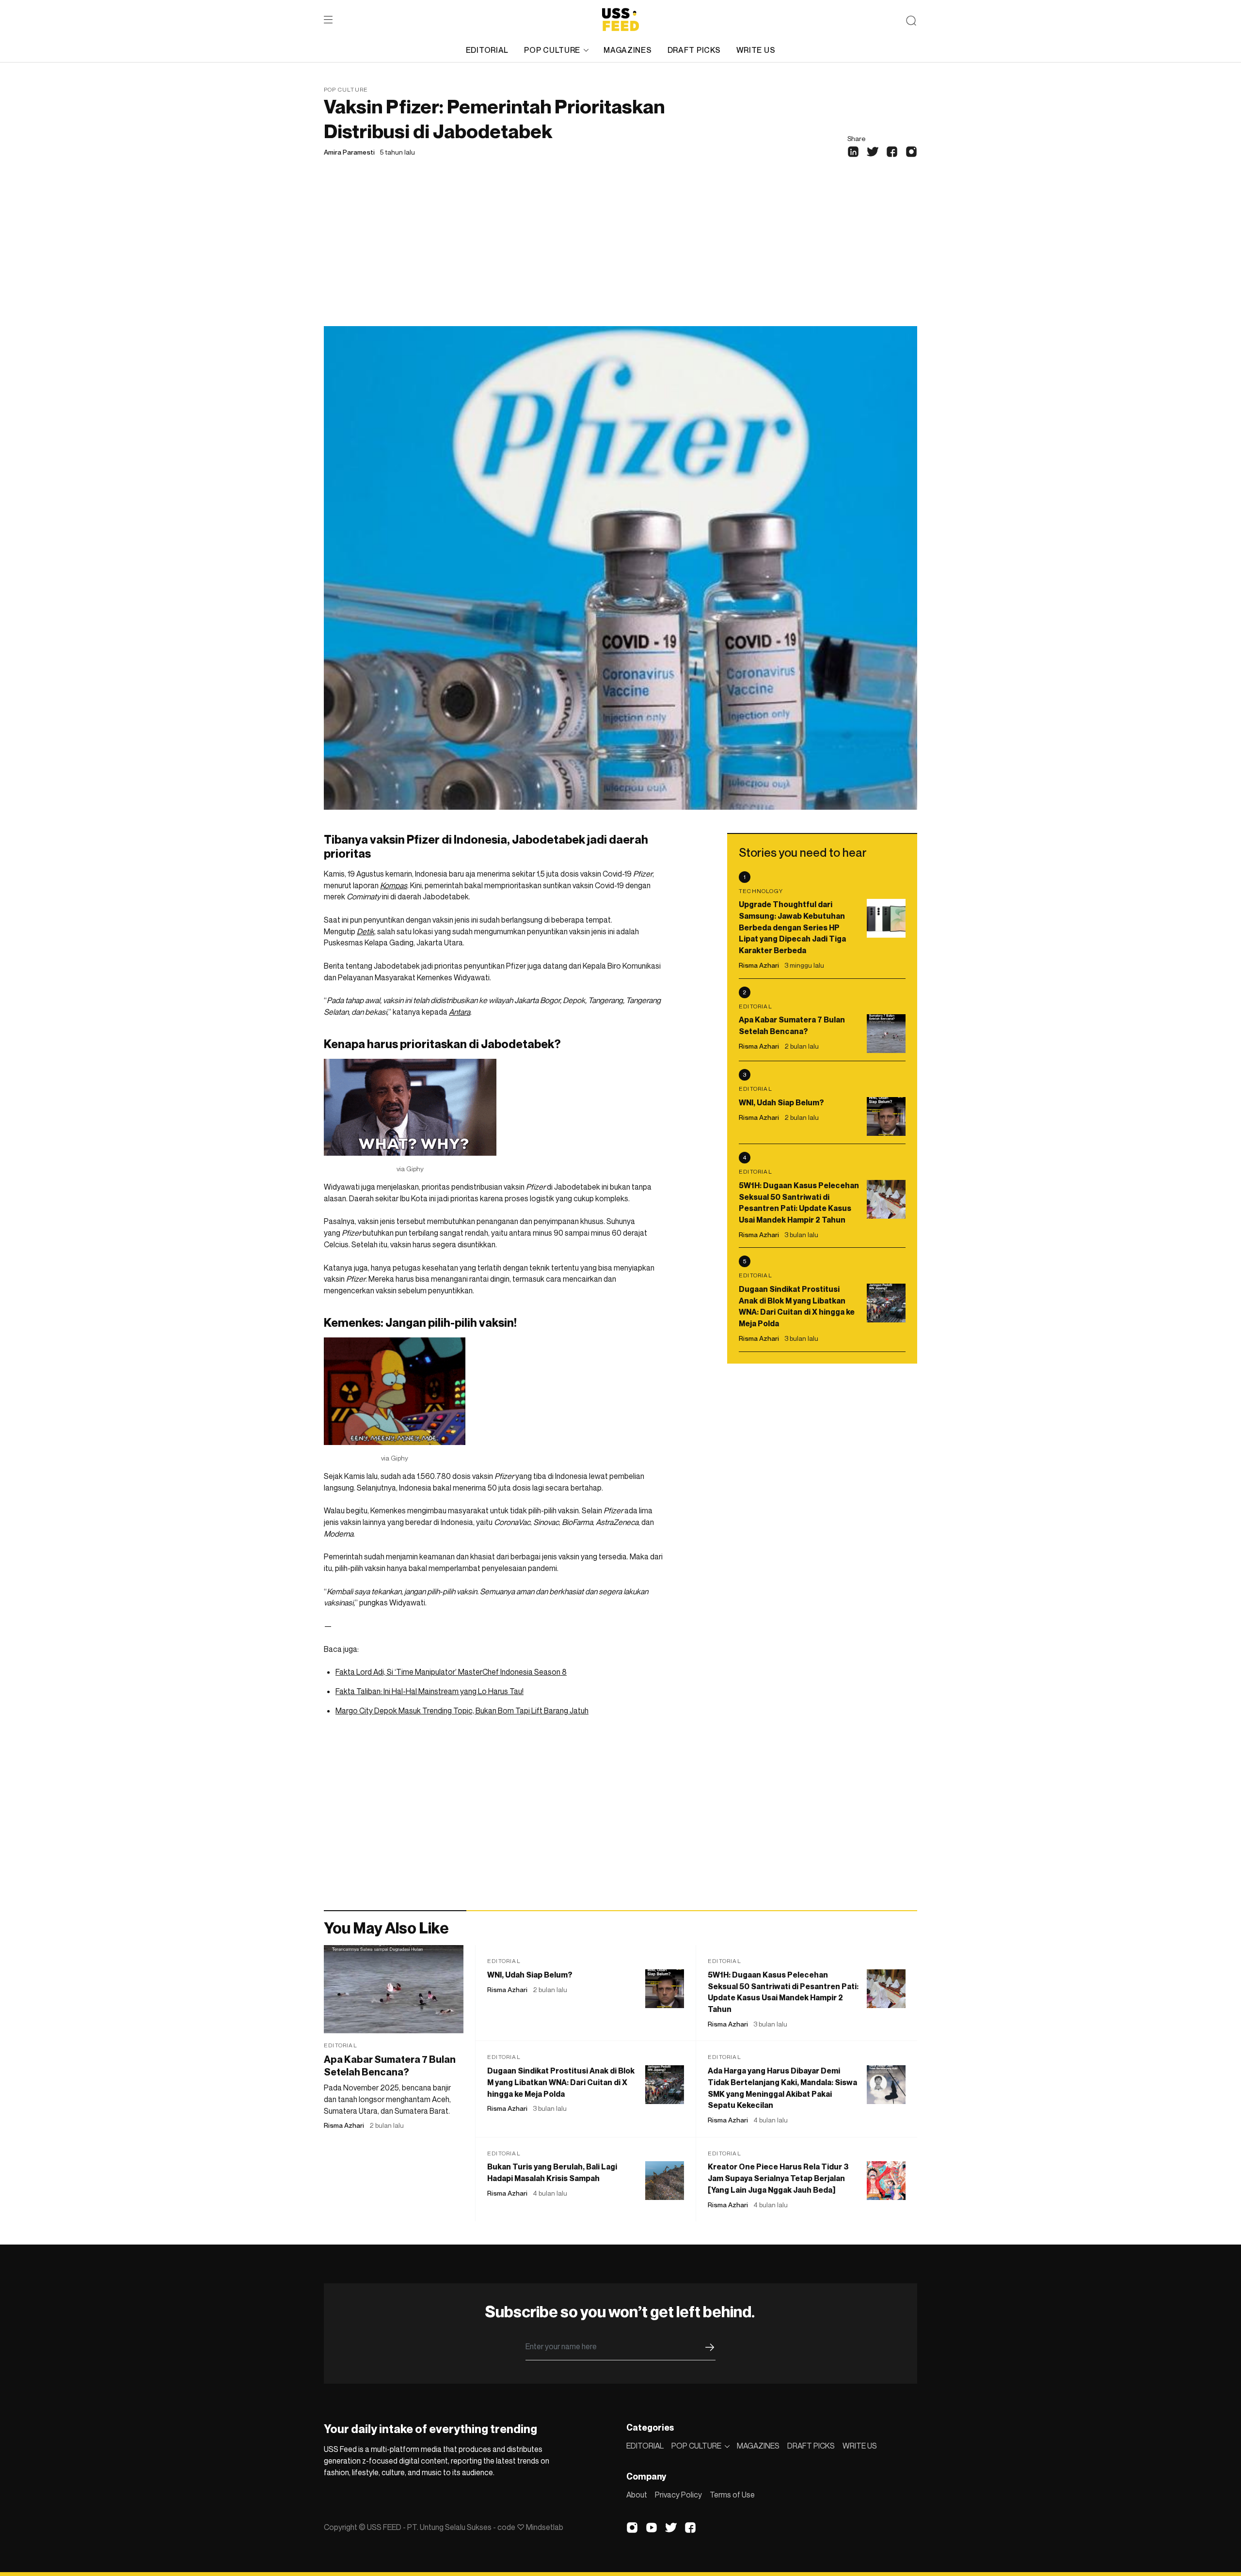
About (637, 2495)
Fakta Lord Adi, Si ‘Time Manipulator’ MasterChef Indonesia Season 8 (451, 1672)
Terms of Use (732, 2495)
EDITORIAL (487, 50)
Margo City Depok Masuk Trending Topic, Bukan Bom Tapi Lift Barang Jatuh (462, 1711)
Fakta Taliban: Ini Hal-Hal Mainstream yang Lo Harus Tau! (430, 1691)
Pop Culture (346, 89)
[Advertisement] (620, 253)
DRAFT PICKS (694, 50)
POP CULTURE (552, 50)
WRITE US (756, 50)
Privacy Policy (678, 2495)
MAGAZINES (628, 50)
